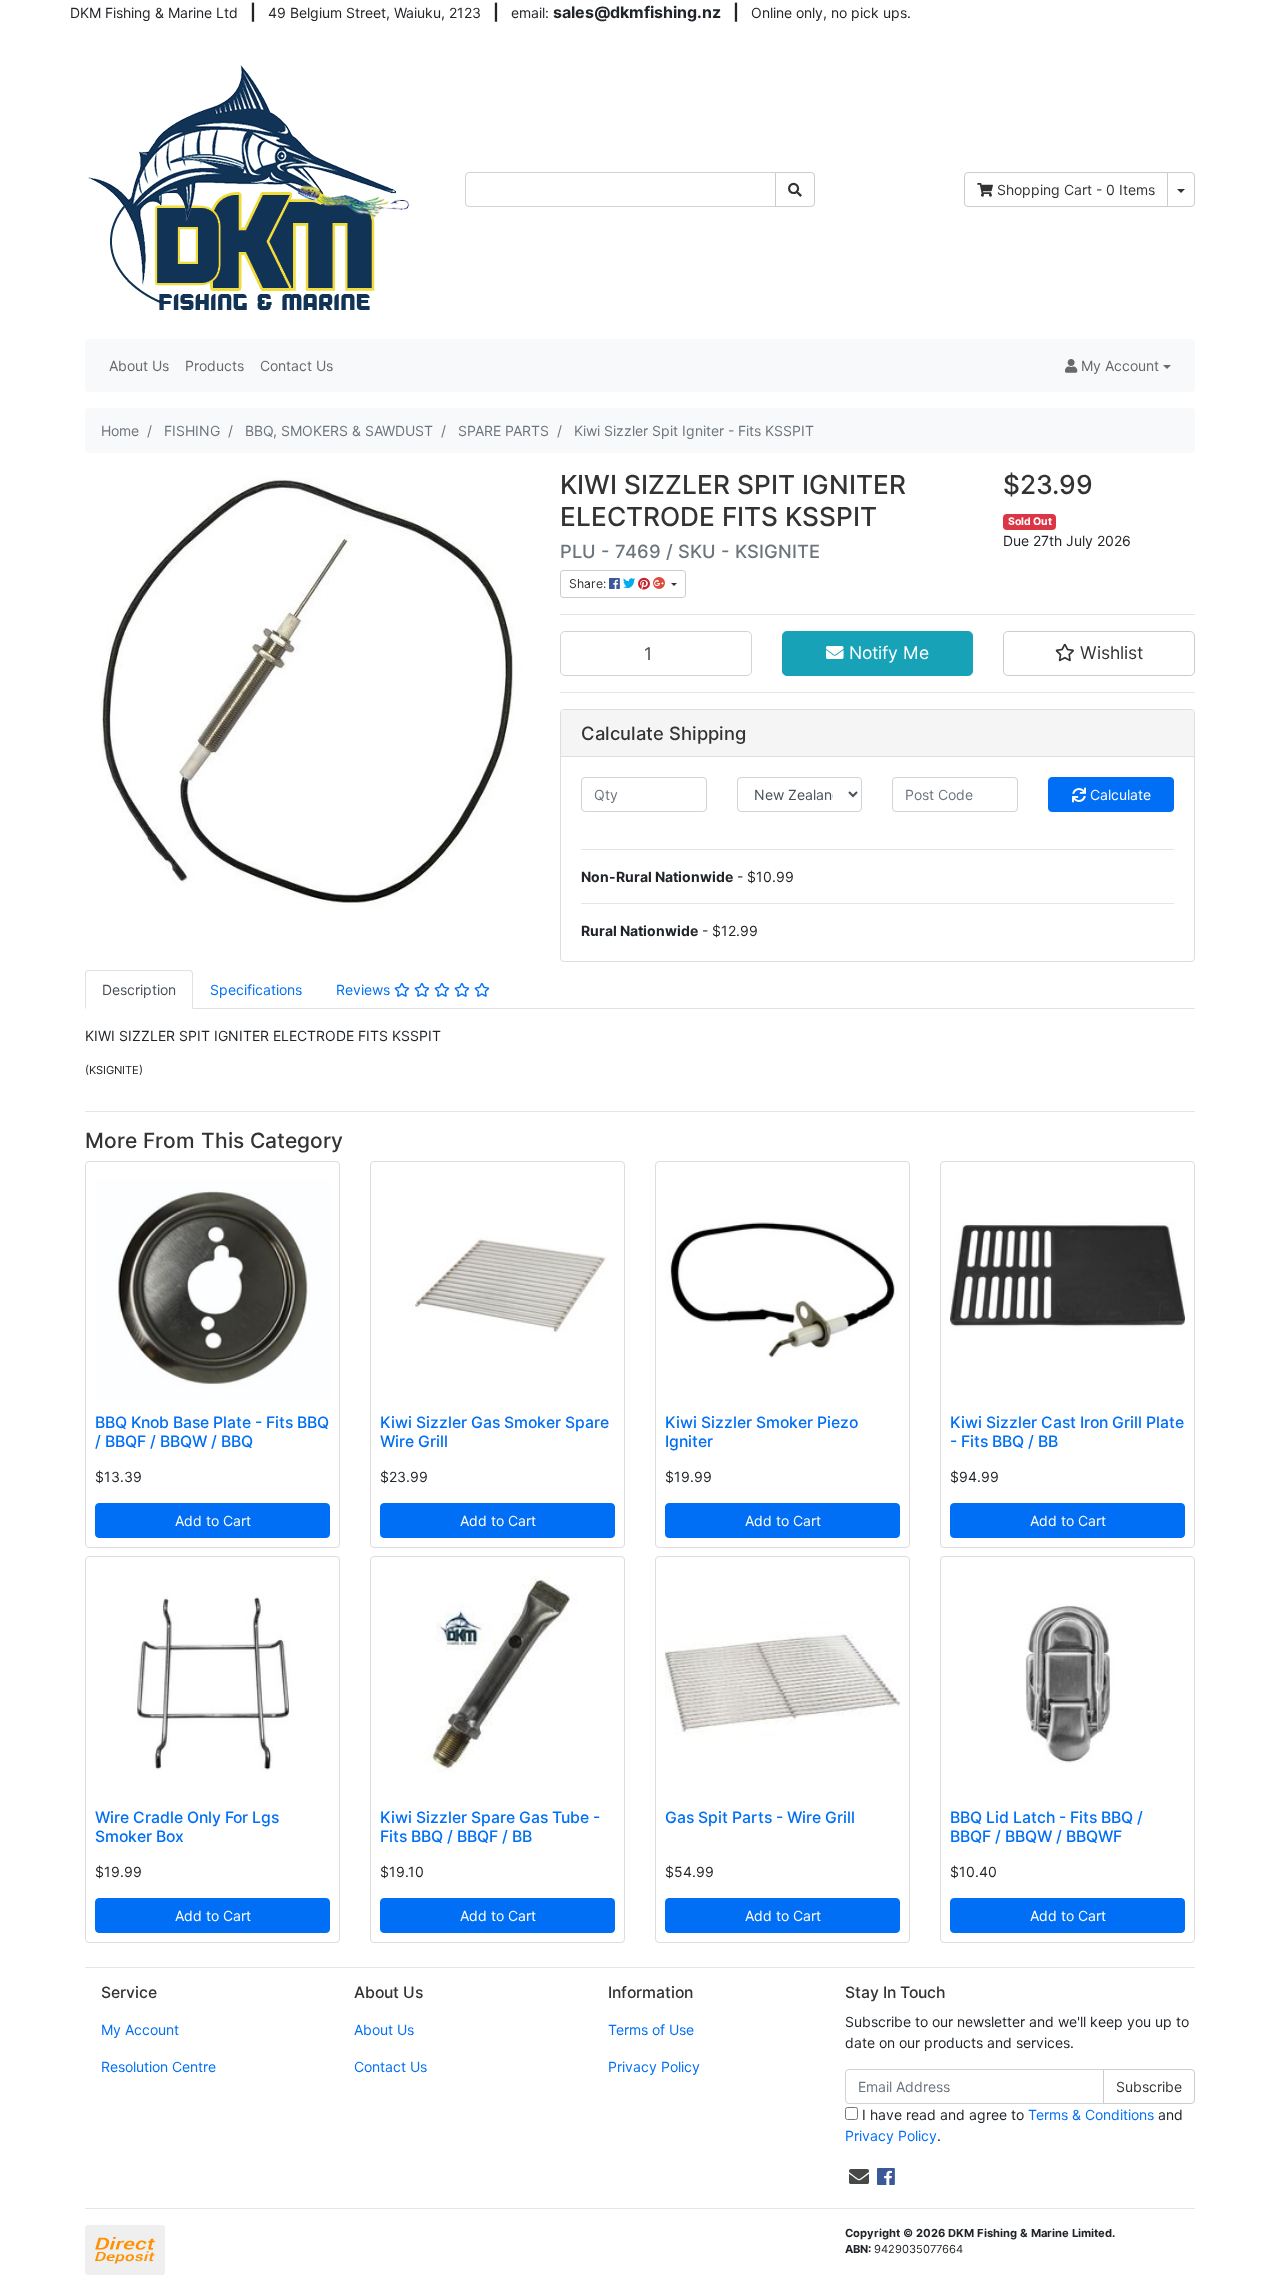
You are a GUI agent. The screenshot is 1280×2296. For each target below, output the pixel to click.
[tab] (139, 989)
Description (139, 989)
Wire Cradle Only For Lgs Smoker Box (187, 1827)
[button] (1118, 365)
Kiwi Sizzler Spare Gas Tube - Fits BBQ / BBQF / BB (490, 1827)
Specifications (256, 989)
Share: (589, 583)
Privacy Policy (654, 2066)
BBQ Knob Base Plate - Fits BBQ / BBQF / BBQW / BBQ (212, 1432)
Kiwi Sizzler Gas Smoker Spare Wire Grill (494, 1432)
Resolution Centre (158, 2066)
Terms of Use (651, 2029)
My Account (140, 2029)
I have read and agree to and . (1014, 2125)
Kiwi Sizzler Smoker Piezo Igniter (761, 1432)
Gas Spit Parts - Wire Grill (760, 1817)
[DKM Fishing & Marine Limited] (251, 187)
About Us (139, 365)
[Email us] (859, 2177)
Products (214, 365)
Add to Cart (213, 1520)
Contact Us (296, 365)
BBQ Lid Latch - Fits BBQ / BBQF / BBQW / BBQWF (1046, 1827)
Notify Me (886, 652)
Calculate (1118, 794)
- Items (1076, 189)
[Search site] (795, 189)
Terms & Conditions (1091, 2114)
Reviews (365, 989)
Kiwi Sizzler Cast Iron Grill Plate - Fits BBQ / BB (1067, 1432)
